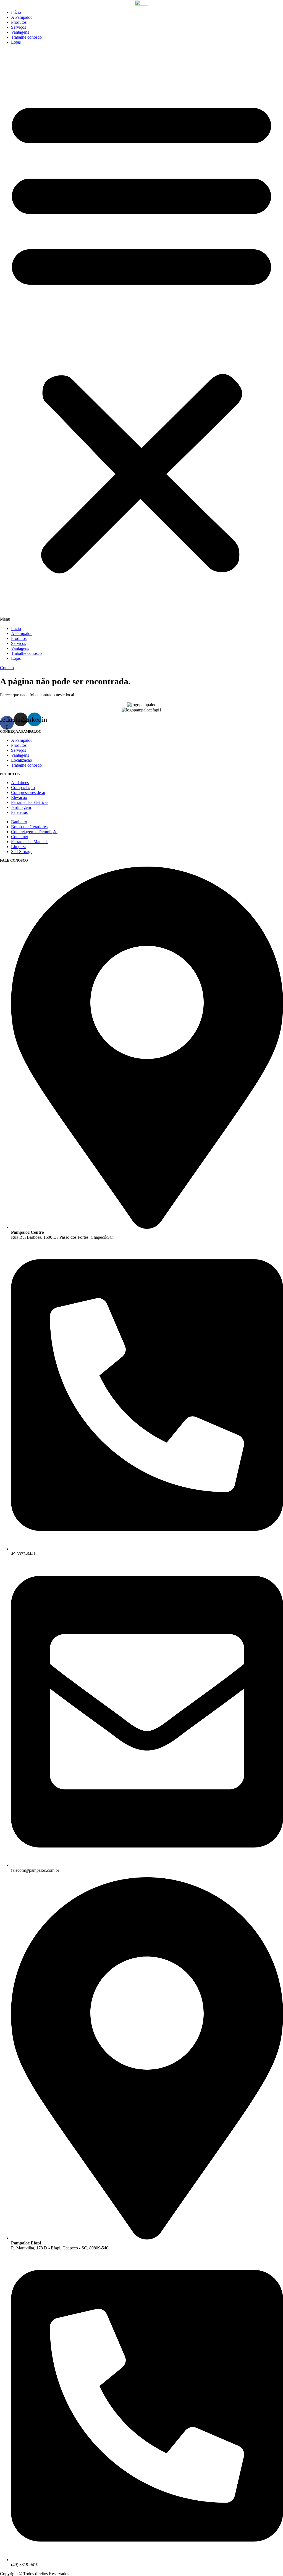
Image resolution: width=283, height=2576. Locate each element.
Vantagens (20, 32)
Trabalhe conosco (26, 37)
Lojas (16, 42)
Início (16, 12)
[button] (141, 335)
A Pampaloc (22, 17)
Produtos (19, 22)
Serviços (19, 27)
